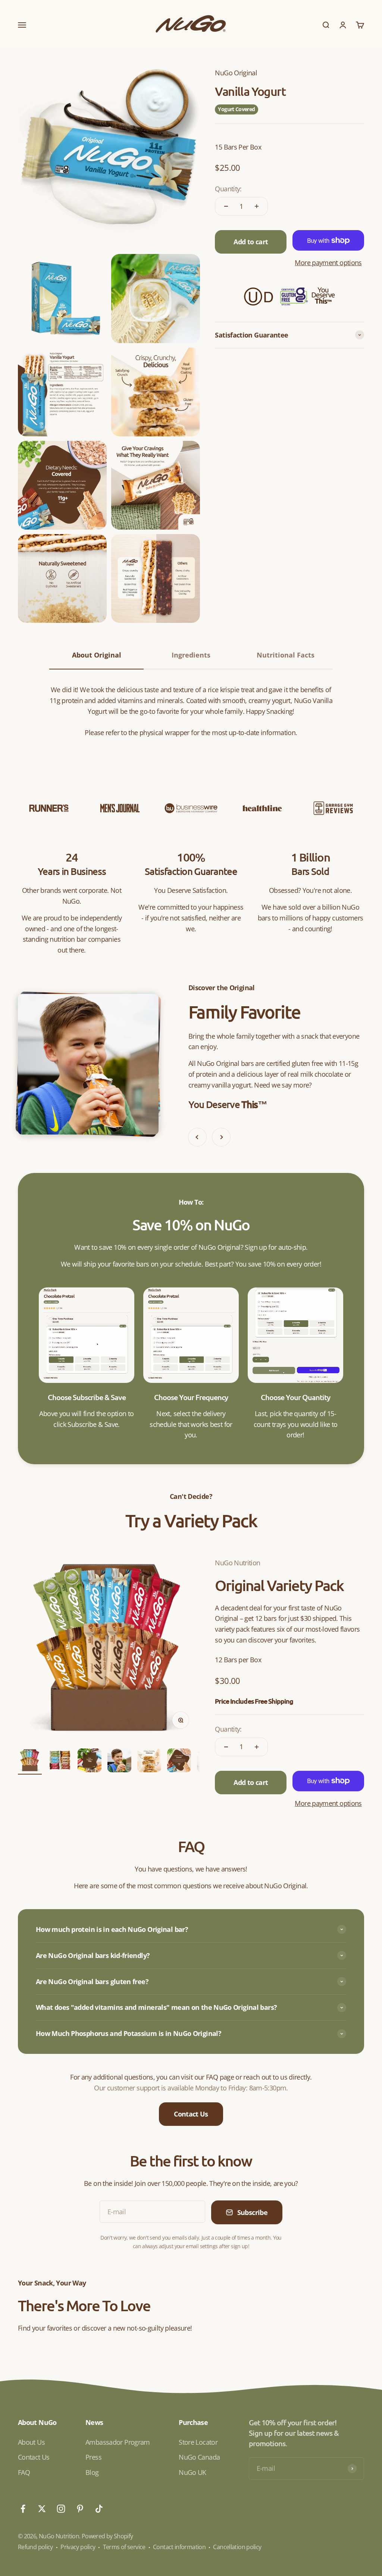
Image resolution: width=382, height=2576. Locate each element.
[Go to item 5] (149, 1761)
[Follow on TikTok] (99, 2509)
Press (93, 2457)
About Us (31, 2442)
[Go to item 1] (30, 1761)
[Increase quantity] (257, 206)
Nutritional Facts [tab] (286, 655)
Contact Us (191, 2114)
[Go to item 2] (60, 1761)
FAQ (24, 2472)
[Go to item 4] (119, 1761)
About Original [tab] (97, 655)
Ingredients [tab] (191, 655)
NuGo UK (192, 2472)
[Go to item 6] (179, 1761)
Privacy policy (78, 2547)
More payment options (328, 263)
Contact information (179, 2547)
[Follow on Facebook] (23, 2509)
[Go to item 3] (90, 1761)
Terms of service (124, 2547)
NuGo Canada (199, 2457)
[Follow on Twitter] (42, 2509)
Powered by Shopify (107, 2536)
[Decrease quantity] (226, 206)
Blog (92, 2472)
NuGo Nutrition (237, 1563)
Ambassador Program (118, 2442)
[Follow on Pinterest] (80, 2509)
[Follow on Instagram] (61, 2509)
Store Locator (198, 2442)
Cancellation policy (237, 2547)
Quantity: (228, 189)
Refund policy (35, 2547)
